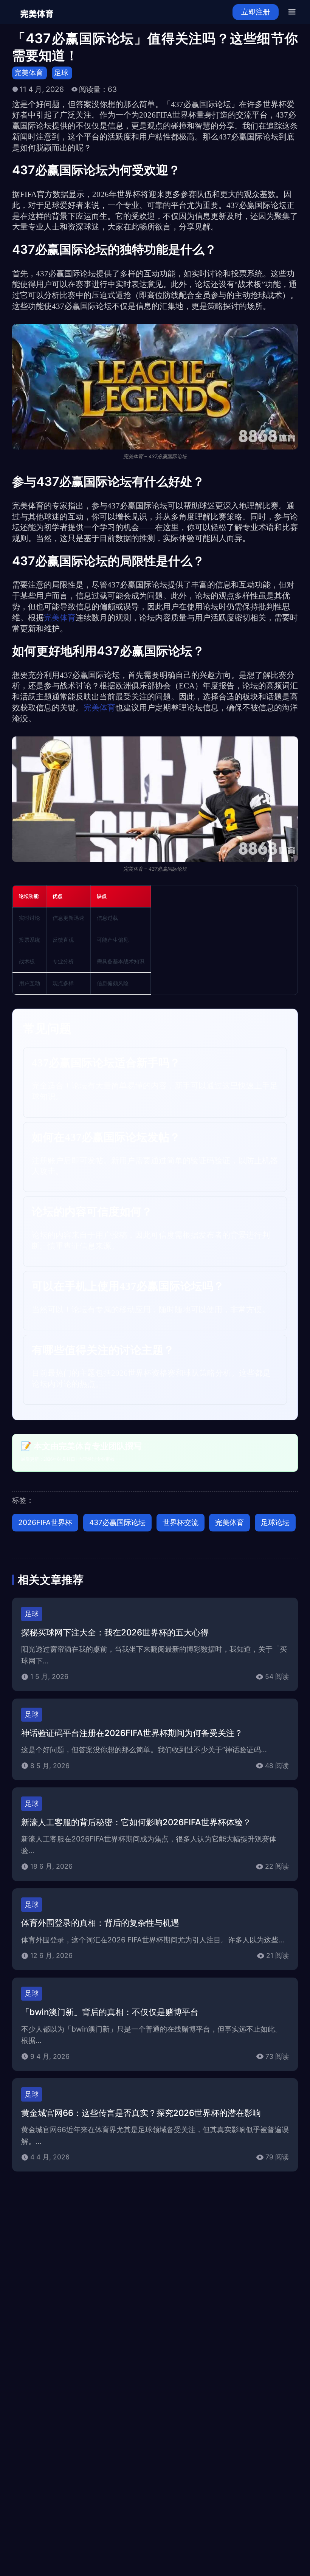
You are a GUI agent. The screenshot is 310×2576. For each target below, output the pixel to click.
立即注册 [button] (256, 12)
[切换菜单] (292, 12)
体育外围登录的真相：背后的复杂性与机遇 (100, 1923)
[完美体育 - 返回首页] (37, 12)
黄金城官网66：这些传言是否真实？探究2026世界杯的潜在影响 (141, 2113)
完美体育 (29, 73)
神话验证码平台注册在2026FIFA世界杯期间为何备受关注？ (132, 1733)
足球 (61, 73)
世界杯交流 (181, 1522)
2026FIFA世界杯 (45, 1522)
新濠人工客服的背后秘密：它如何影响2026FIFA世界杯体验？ (136, 1822)
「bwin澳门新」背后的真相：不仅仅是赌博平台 (110, 2012)
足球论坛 (275, 1522)
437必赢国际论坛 (117, 1522)
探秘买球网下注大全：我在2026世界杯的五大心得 (115, 1632)
